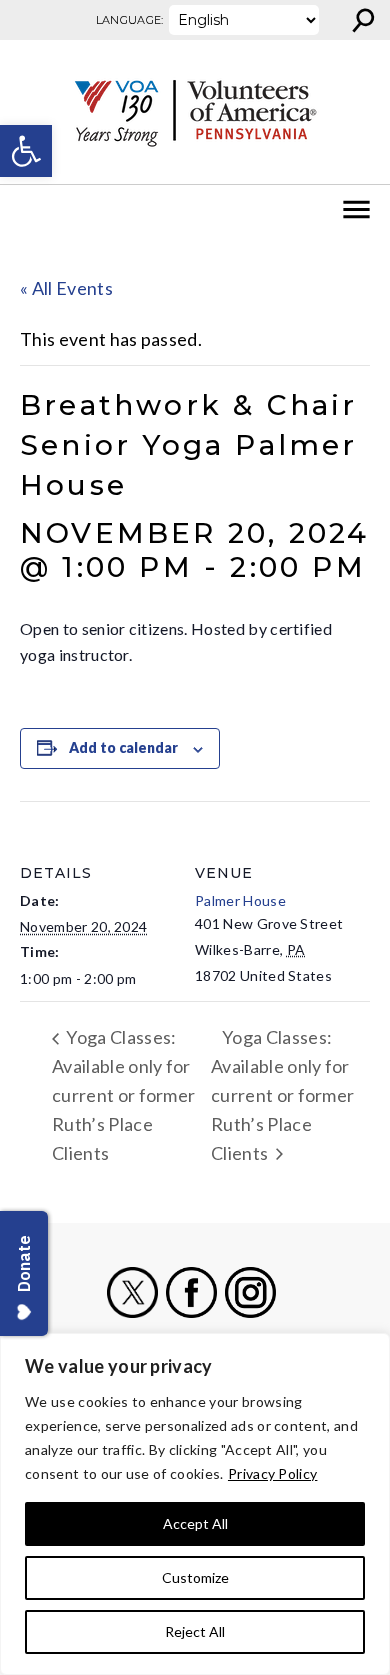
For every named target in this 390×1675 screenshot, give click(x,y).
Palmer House (240, 900)
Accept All (195, 1523)
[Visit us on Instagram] (250, 1292)
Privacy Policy (272, 1473)
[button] (26, 151)
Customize (195, 1577)
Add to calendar (123, 747)
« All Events (66, 288)
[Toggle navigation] (28, 210)
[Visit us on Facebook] (191, 1292)
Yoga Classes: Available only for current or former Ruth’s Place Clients (123, 1095)
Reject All (195, 1631)
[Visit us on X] (132, 1292)
